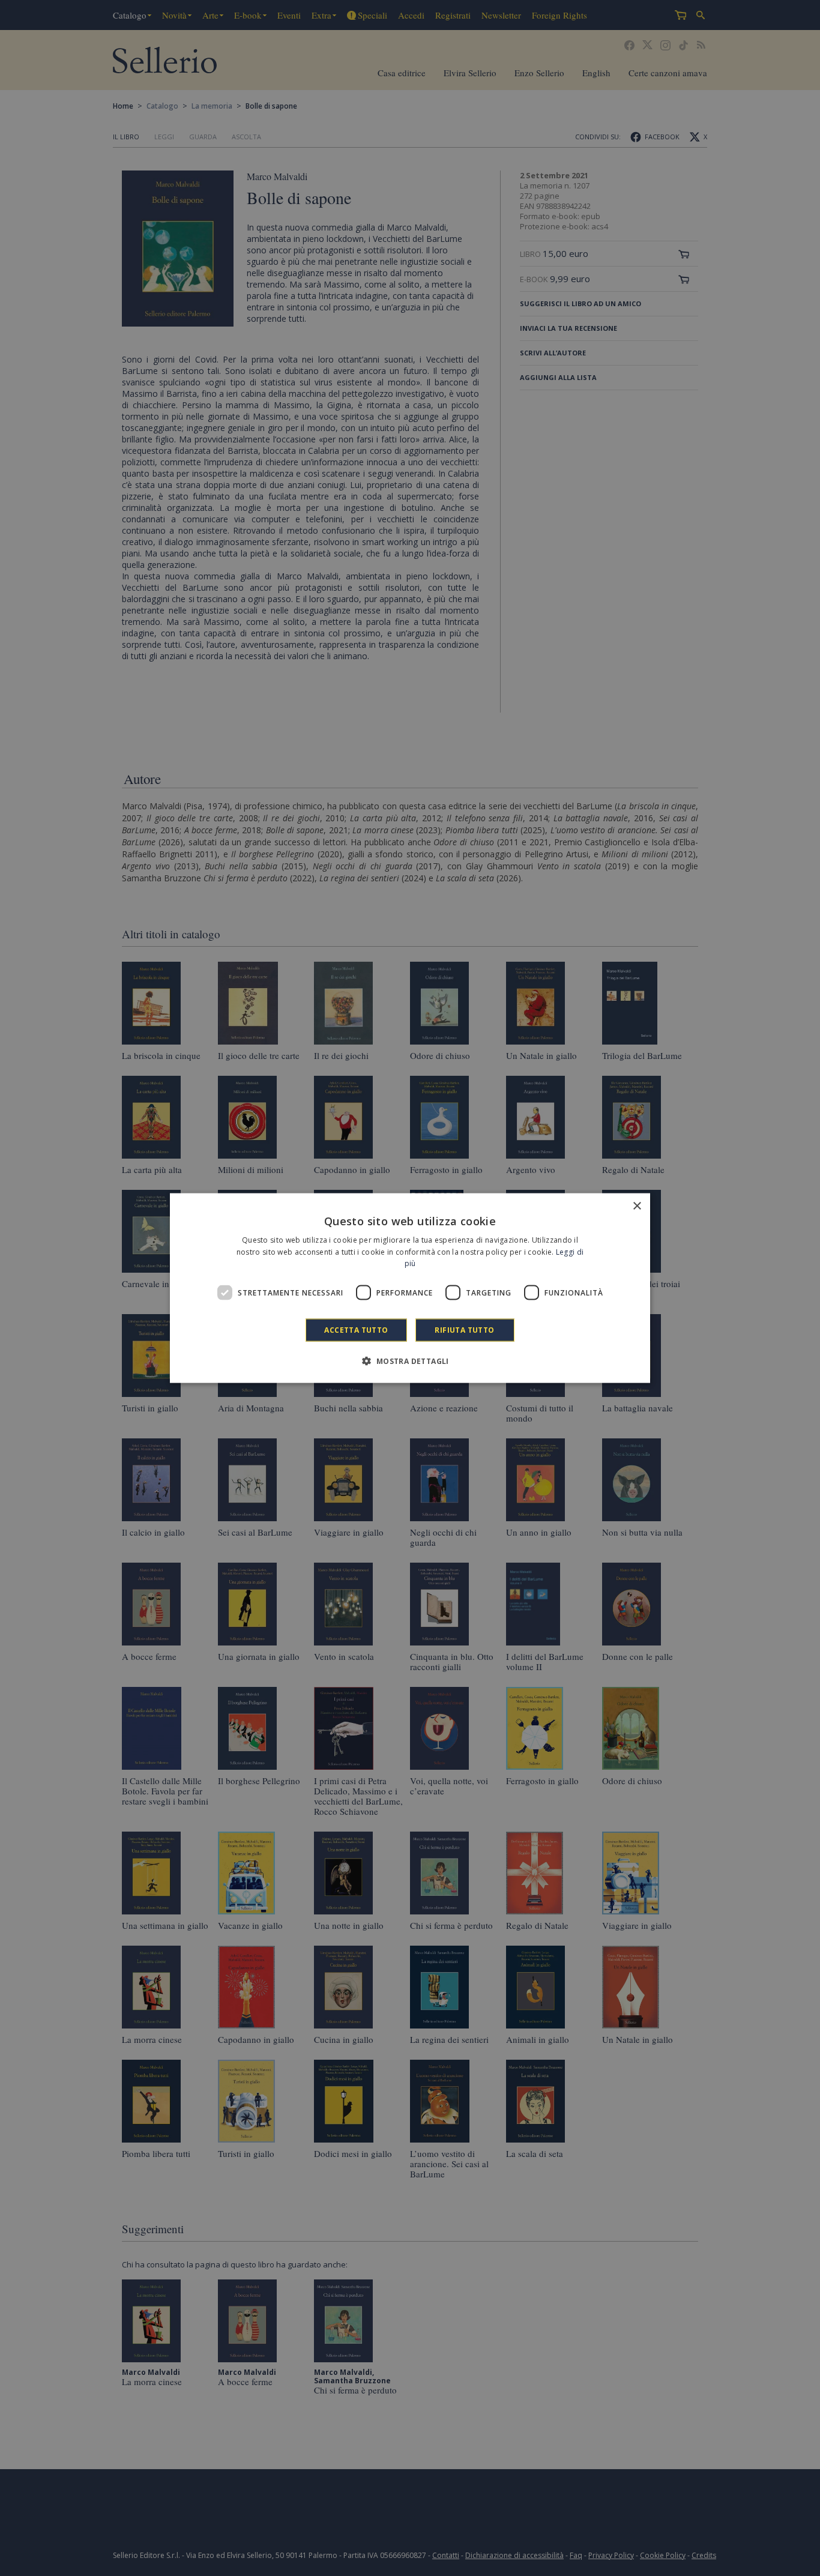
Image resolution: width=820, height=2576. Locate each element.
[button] (410, 1361)
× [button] (637, 1206)
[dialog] (410, 1288)
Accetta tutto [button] (356, 1330)
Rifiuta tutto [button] (464, 1330)
